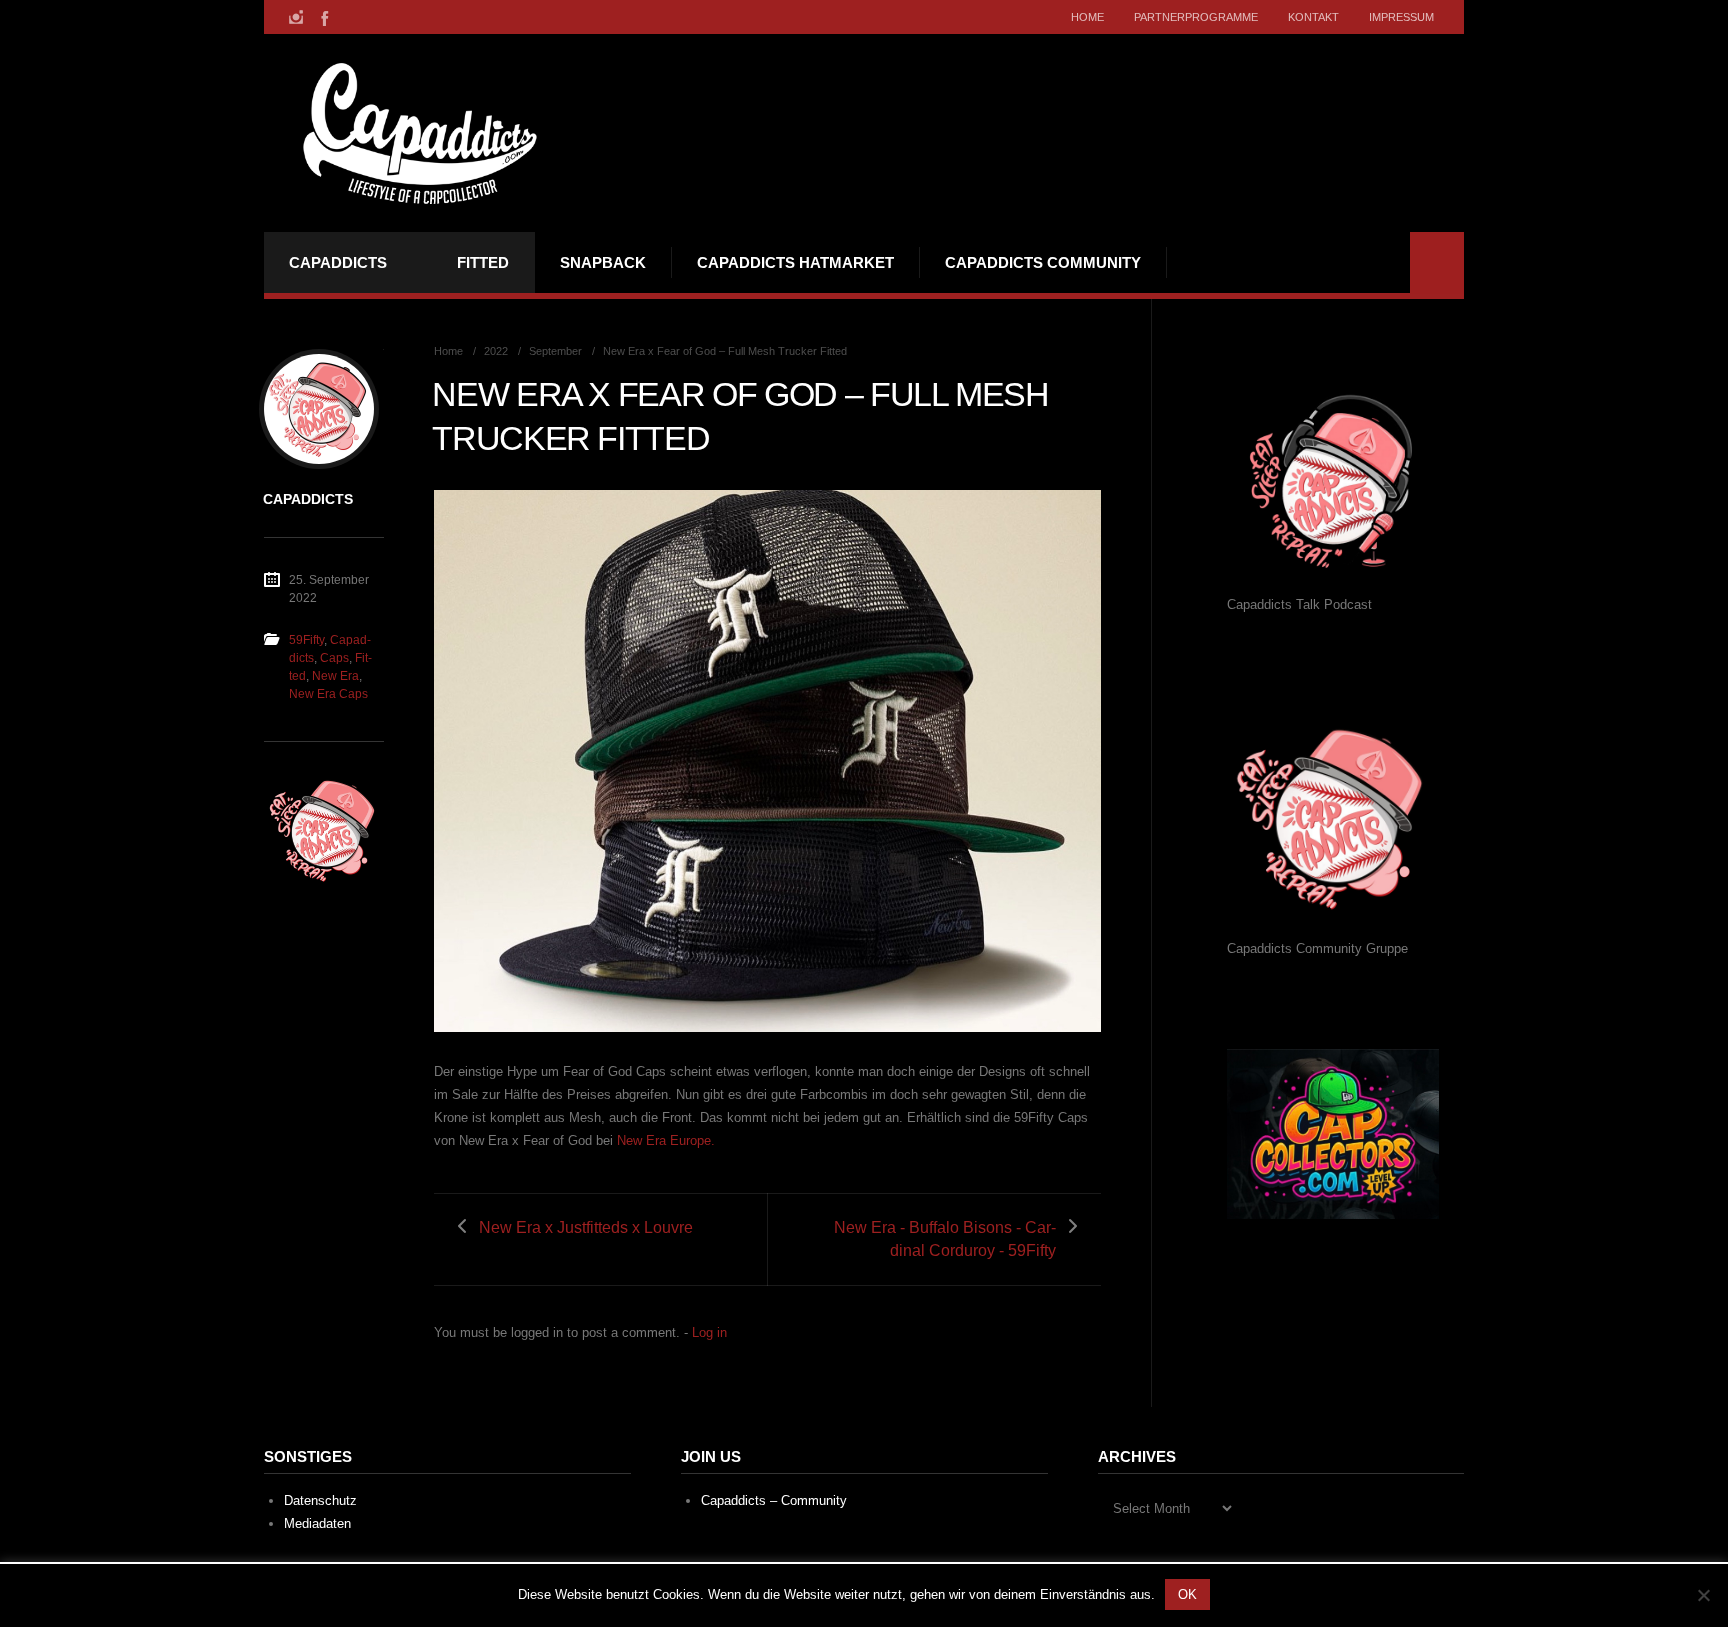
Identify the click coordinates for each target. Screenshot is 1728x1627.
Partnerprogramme (1196, 17)
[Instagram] (296, 17)
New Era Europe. (666, 1140)
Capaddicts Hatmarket (795, 262)
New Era (335, 676)
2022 (496, 351)
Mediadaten (317, 1523)
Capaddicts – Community (774, 1500)
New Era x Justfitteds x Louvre (586, 1227)
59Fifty (306, 640)
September (555, 351)
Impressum (1401, 17)
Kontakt (1313, 17)
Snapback (603, 262)
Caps (334, 658)
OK (1187, 1594)
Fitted (483, 262)
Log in (709, 1332)
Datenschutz (320, 1500)
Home (1087, 17)
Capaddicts (338, 262)
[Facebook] (323, 17)
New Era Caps (328, 694)
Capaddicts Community (1043, 262)
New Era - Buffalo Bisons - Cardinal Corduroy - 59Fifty (945, 1239)
